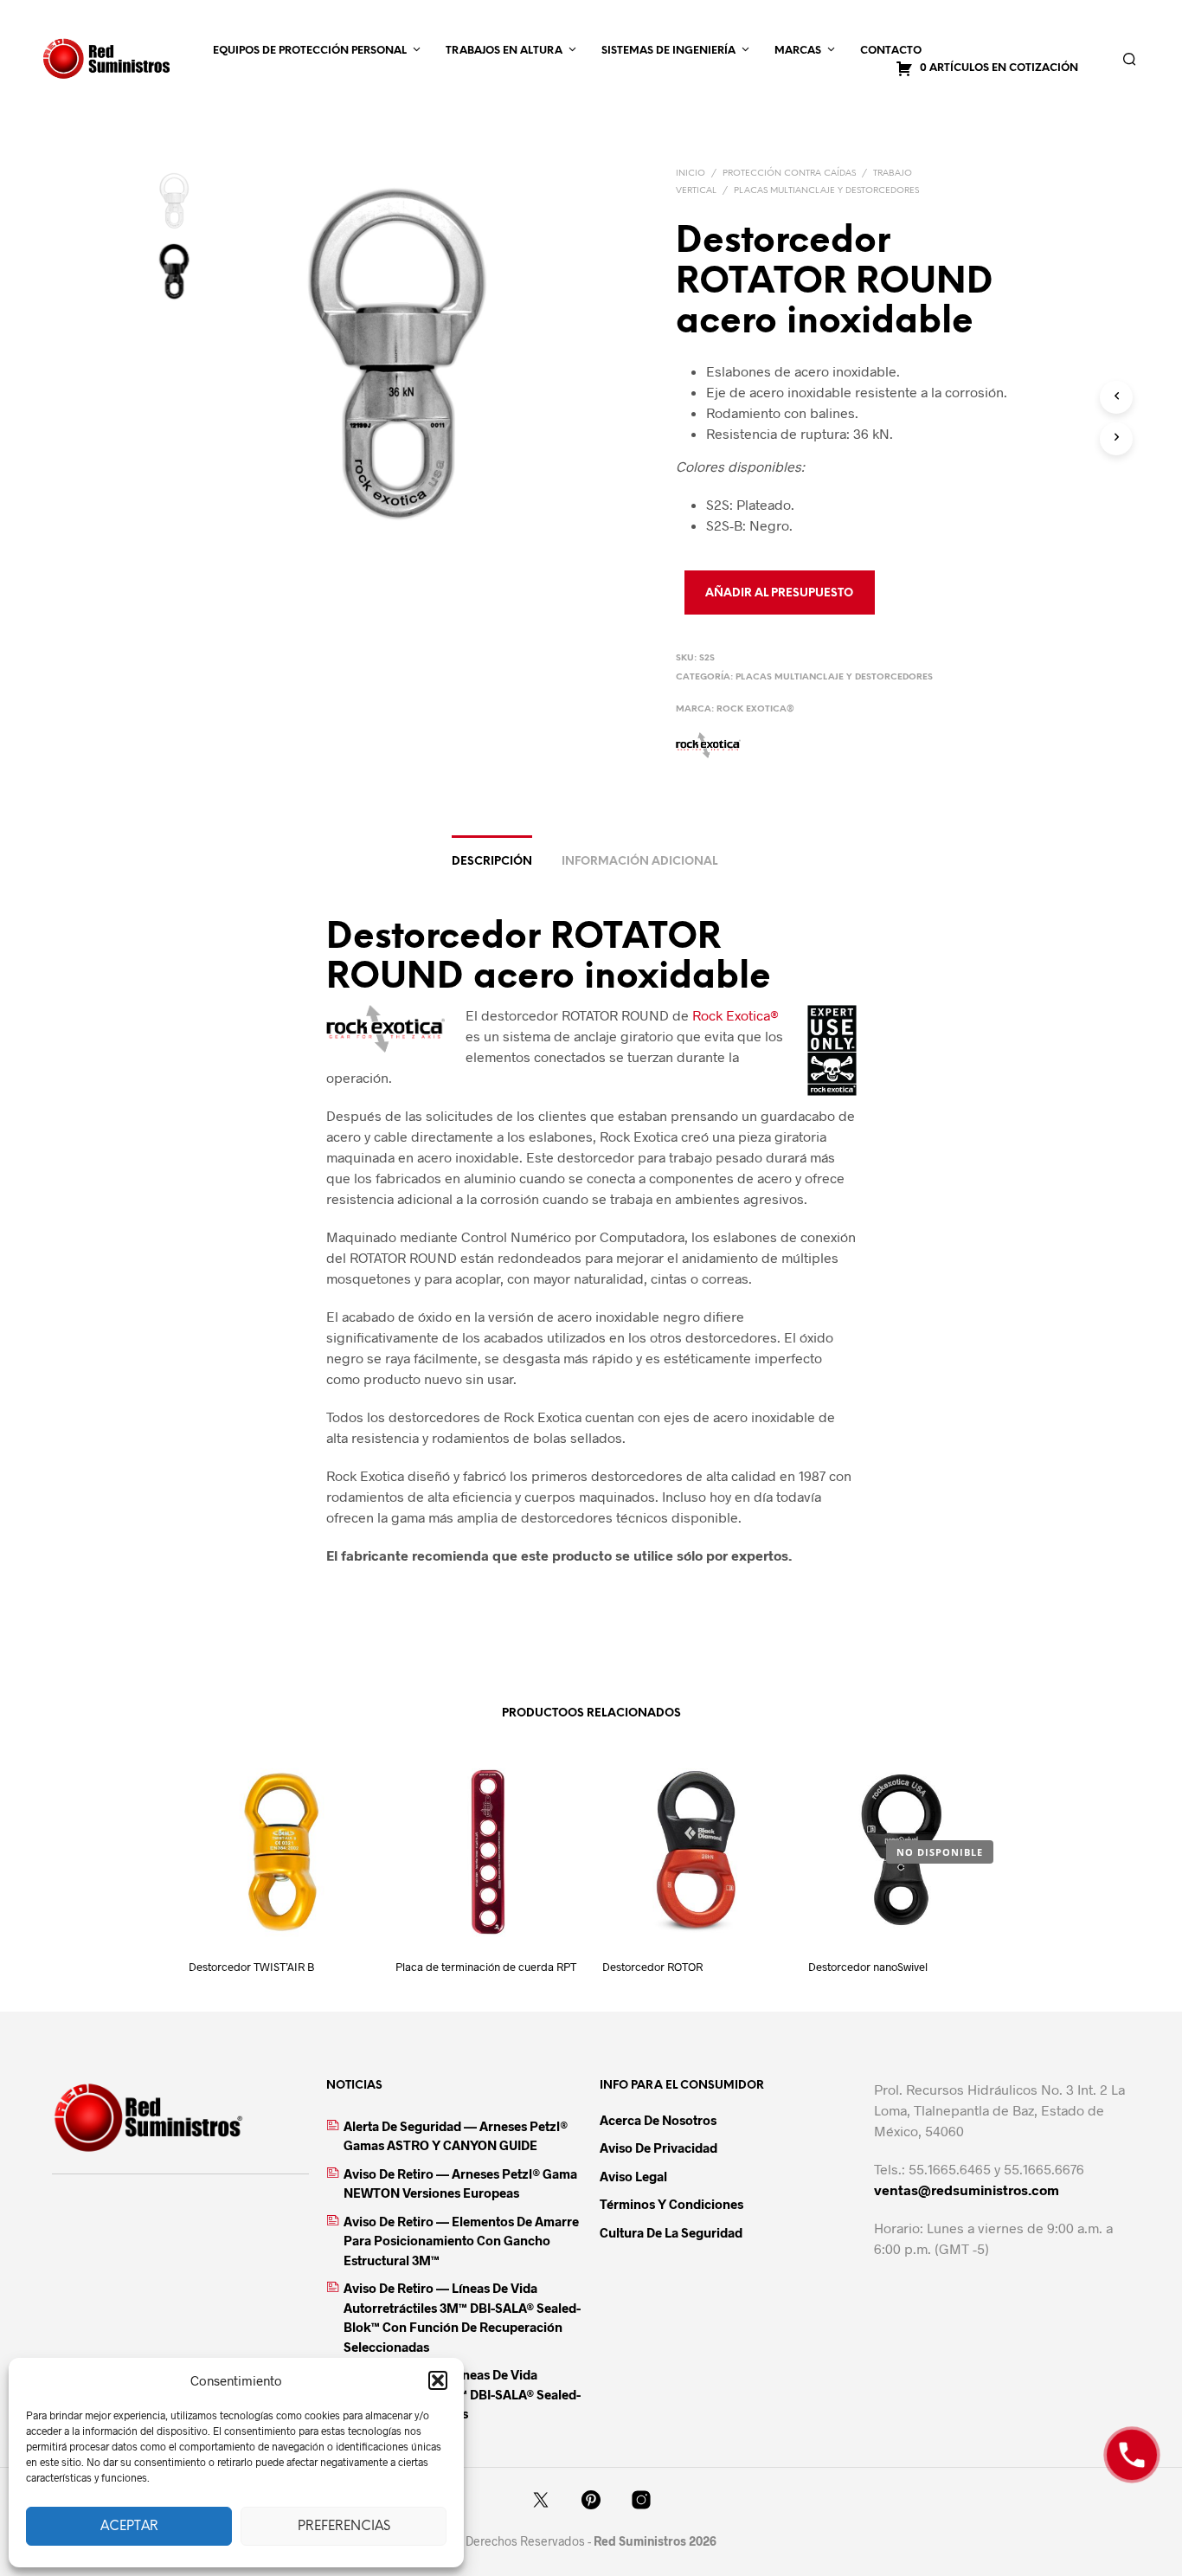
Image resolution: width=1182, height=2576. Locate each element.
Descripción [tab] (492, 862)
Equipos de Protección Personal (310, 51)
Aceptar (129, 2527)
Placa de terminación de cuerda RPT (486, 1967)
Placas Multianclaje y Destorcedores (826, 191)
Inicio (691, 174)
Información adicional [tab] (639, 862)
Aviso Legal (633, 2176)
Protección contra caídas (789, 174)
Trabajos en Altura (504, 51)
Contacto (891, 51)
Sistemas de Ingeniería (668, 51)
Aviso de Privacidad (658, 2148)
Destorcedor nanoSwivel (868, 1967)
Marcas (798, 51)
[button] (438, 2380)
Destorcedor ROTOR (652, 1967)
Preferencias (344, 2527)
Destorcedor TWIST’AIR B (251, 1967)
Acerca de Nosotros (658, 2120)
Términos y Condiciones (671, 2204)
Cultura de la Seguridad (671, 2232)
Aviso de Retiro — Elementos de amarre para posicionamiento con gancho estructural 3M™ (461, 2241)
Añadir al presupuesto (779, 593)
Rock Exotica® (755, 709)
